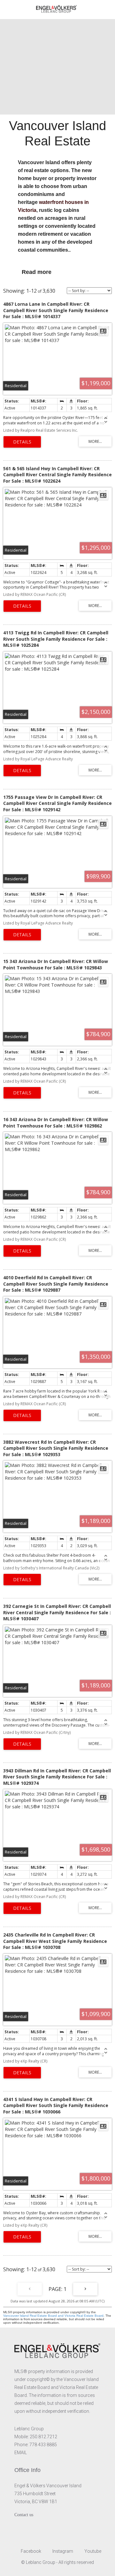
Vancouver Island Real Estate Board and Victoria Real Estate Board (53, 2316)
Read (30, 272)
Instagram (62, 2551)
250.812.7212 (43, 2437)
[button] (57, 272)
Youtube (92, 2551)
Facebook (31, 2551)
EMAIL (21, 2453)
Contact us (24, 2515)
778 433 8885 (43, 2445)
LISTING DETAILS (22, 442)
